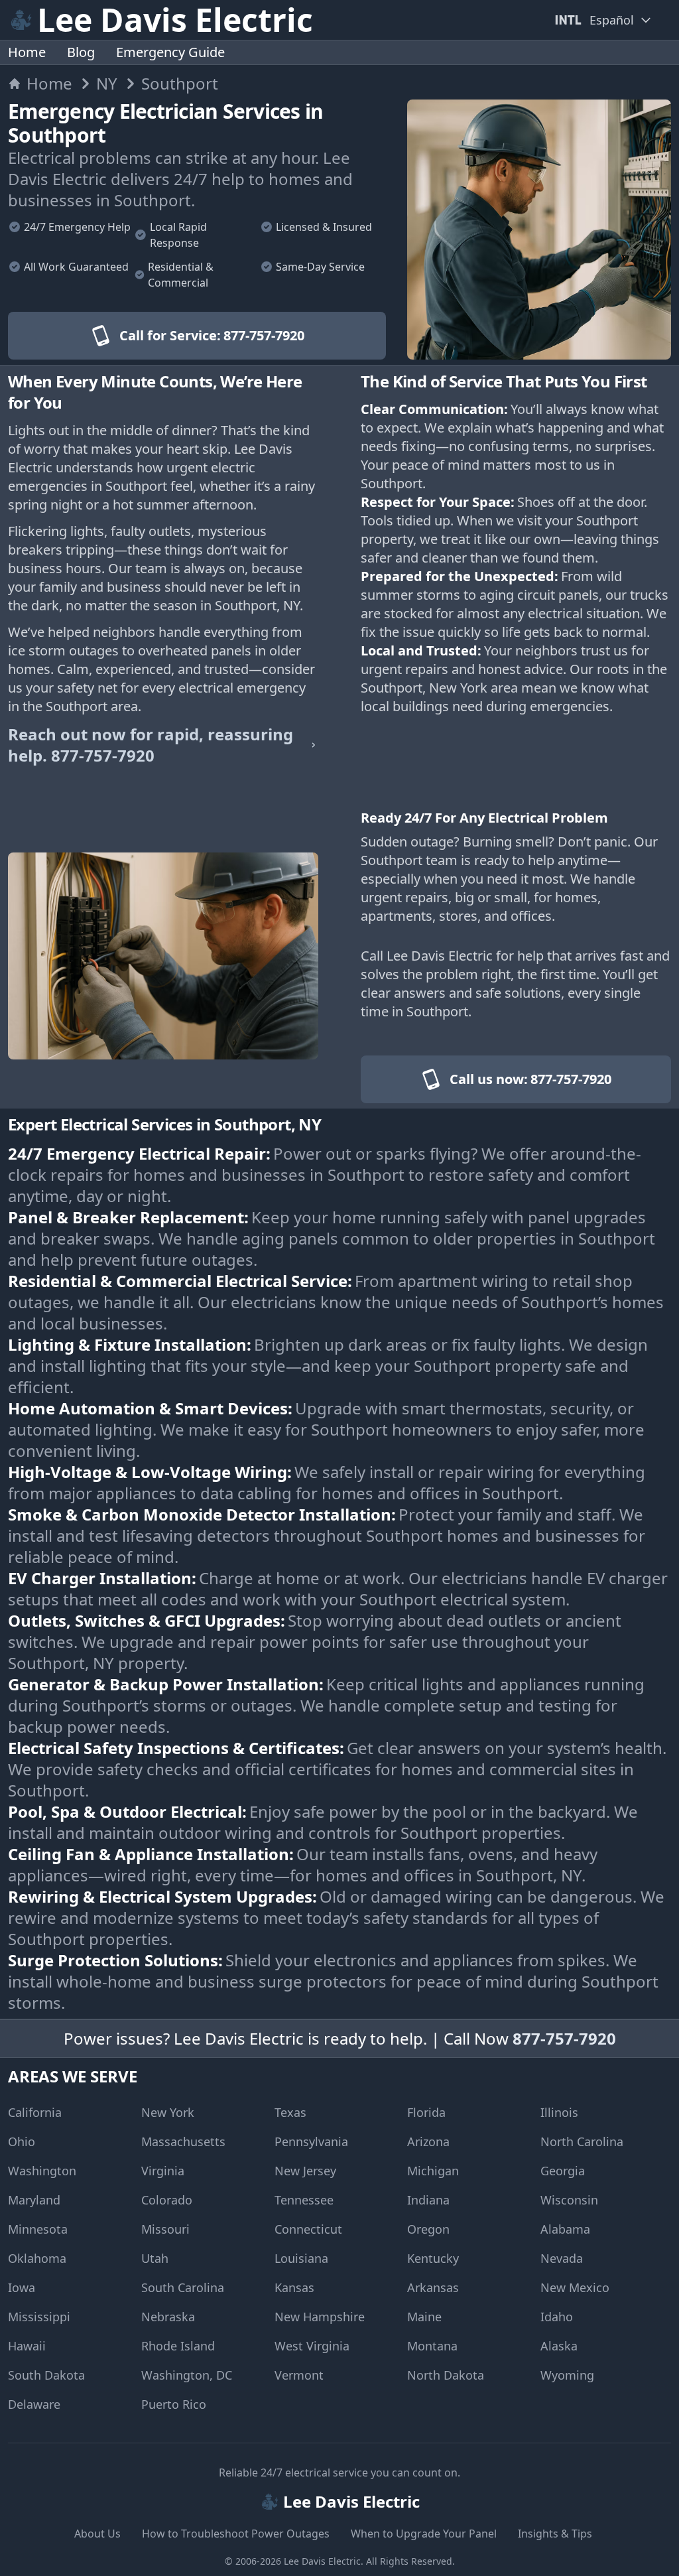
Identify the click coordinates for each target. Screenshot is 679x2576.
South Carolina (183, 2287)
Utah (155, 2258)
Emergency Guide (170, 52)
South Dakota (46, 2375)
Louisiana (301, 2258)
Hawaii (27, 2346)
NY (107, 84)
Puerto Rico (174, 2404)
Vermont (299, 2375)
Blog (81, 52)
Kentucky (433, 2258)
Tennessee (304, 2200)
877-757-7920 (564, 2038)
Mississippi (39, 2317)
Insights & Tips (555, 2534)
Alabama (565, 2229)
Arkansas (433, 2287)
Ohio (22, 2141)
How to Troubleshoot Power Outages (236, 2534)
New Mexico (575, 2287)
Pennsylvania (311, 2141)
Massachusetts (183, 2141)
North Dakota (446, 2375)
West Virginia (312, 2346)
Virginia (163, 2171)
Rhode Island (178, 2346)
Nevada (562, 2258)
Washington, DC (187, 2375)
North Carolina (582, 2141)
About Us (97, 2534)
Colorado (167, 2200)
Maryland (34, 2200)
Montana (432, 2346)
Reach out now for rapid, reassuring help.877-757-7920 (151, 745)
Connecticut (308, 2229)
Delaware (34, 2404)
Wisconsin (569, 2200)
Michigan (433, 2171)
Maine (424, 2317)
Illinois (559, 2112)
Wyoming (567, 2375)
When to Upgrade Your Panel (424, 2534)
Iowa (22, 2287)
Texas (290, 2112)
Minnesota (38, 2229)
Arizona (428, 2141)
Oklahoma (37, 2258)
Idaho (557, 2317)
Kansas (294, 2287)
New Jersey (305, 2171)
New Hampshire (320, 2317)
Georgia (563, 2171)
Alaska (559, 2346)
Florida (426, 2112)
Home (27, 52)
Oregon (428, 2229)
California (35, 2112)
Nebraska (168, 2317)
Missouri (165, 2229)
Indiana (428, 2200)
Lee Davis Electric (322, 2561)
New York (168, 2112)
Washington (42, 2171)
